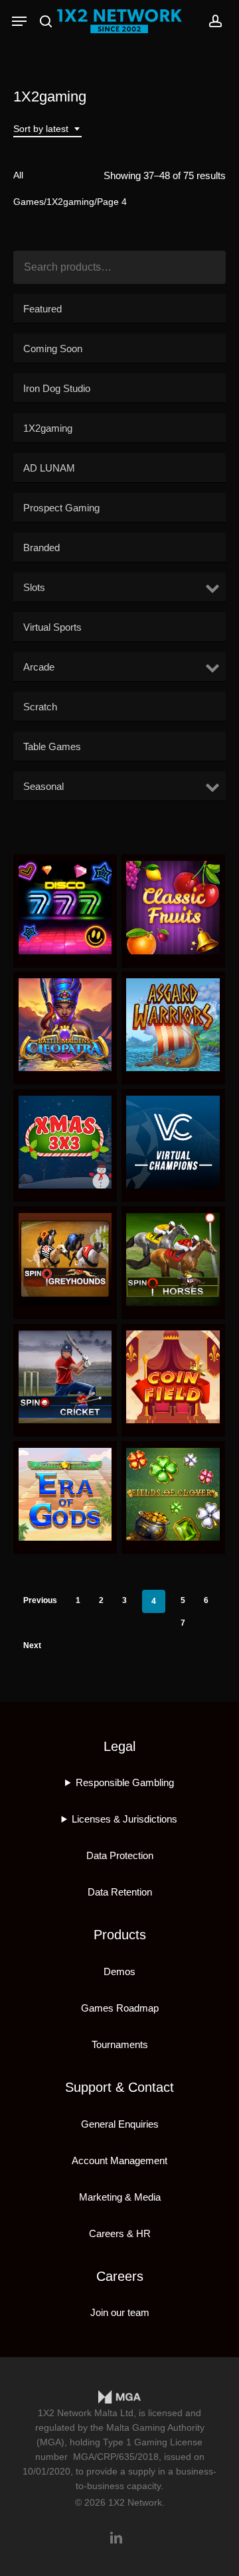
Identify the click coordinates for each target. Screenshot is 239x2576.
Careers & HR (120, 2233)
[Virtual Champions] (173, 1142)
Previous (40, 1600)
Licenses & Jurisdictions (124, 1819)
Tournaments (120, 2044)
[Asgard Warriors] (173, 1025)
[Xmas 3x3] (65, 1142)
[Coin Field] (173, 1377)
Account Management (119, 2160)
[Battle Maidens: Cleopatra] (65, 1025)
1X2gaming (70, 202)
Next (32, 1645)
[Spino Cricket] (65, 1377)
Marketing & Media (120, 2197)
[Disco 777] (65, 907)
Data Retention (120, 1892)
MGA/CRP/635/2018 (116, 2457)
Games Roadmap (120, 2008)
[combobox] (47, 129)
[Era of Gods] (65, 1494)
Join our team (120, 2312)
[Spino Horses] (173, 1259)
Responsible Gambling (125, 1782)
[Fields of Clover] (173, 1494)
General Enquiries (120, 2124)
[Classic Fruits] (173, 907)
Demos (119, 1971)
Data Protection (120, 1855)
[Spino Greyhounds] (65, 1259)
